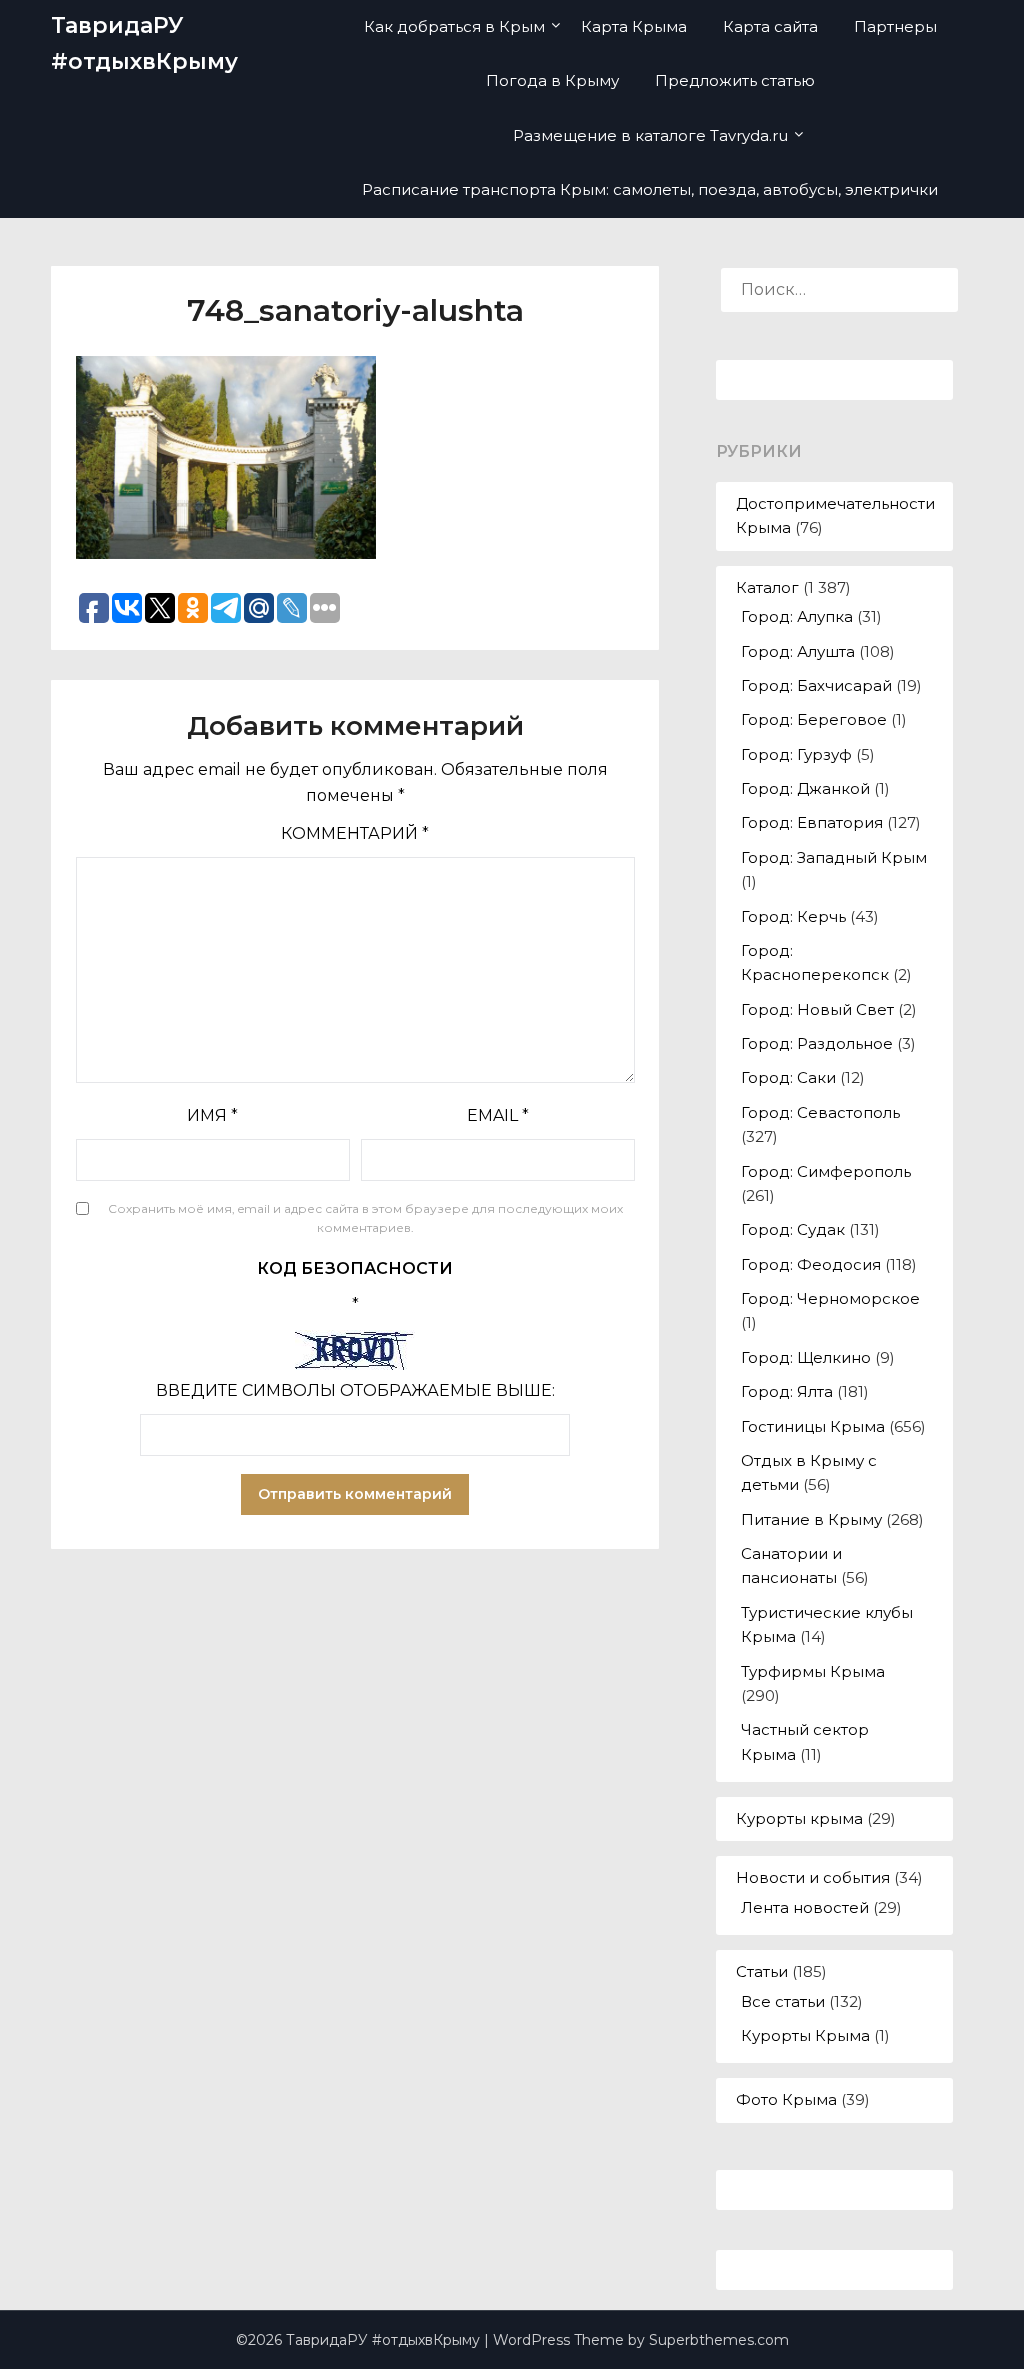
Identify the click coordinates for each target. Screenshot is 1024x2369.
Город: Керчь (793, 916)
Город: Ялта (787, 1391)
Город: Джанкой (805, 788)
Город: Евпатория (812, 822)
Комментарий (355, 833)
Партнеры (895, 26)
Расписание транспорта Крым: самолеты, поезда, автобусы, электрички (650, 189)
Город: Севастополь (820, 1112)
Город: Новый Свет (817, 1009)
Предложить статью (735, 80)
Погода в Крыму (552, 80)
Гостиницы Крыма (813, 1426)
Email (498, 1115)
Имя (212, 1115)
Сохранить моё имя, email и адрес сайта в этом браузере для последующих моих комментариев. (365, 1218)
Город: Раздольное (817, 1043)
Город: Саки (788, 1077)
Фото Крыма (786, 2099)
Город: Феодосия (811, 1264)
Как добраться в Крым (454, 26)
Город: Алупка (797, 616)
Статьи (762, 1971)
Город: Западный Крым (834, 857)
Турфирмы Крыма (813, 1671)
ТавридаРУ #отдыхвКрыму (144, 43)
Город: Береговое (814, 719)
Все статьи (783, 2001)
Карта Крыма (634, 26)
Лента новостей (805, 1907)
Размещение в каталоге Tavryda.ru (650, 135)
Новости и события (813, 1877)
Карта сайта (770, 26)
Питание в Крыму (811, 1519)
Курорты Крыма (805, 2035)
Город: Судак (793, 1229)
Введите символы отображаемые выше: (355, 1390)
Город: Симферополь (826, 1171)
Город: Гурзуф (796, 754)
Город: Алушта (798, 651)
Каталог (767, 587)
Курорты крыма (799, 1818)
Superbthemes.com (719, 2340)
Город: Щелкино (806, 1357)
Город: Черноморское (830, 1298)
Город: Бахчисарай (816, 685)
